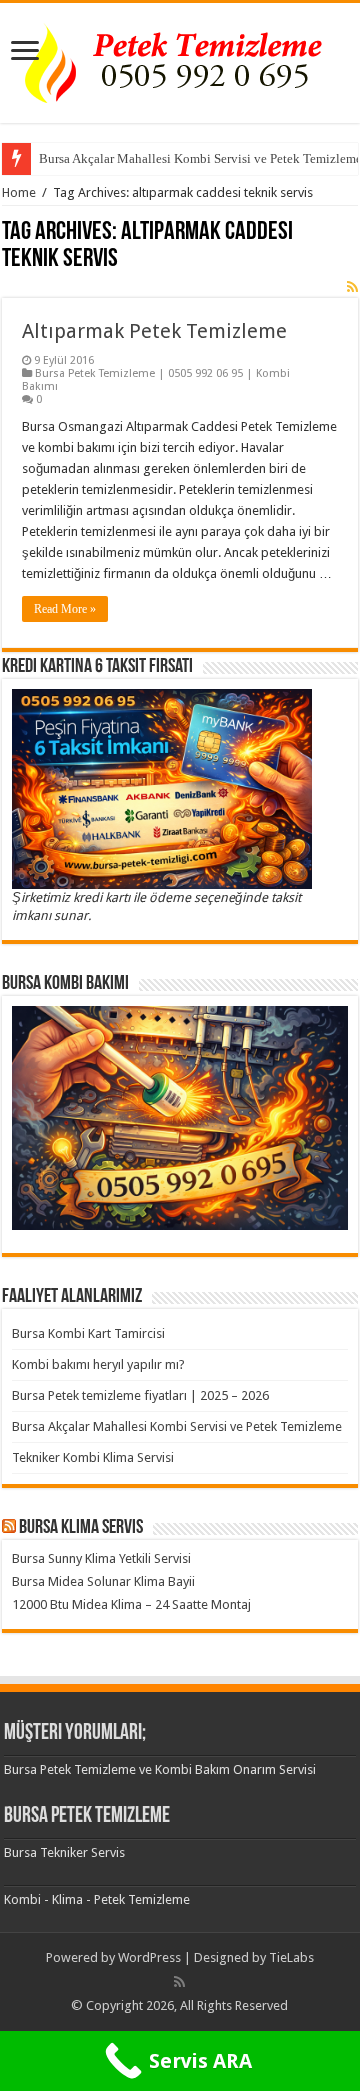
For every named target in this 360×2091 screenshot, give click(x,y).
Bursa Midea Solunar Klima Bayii (103, 1581)
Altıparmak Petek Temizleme (154, 331)
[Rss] (179, 1982)
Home (19, 192)
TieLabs (291, 1957)
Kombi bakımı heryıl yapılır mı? (98, 1364)
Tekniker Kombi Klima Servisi (93, 1457)
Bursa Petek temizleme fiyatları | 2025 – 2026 (140, 1395)
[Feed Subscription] (352, 287)
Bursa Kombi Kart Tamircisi (88, 1333)
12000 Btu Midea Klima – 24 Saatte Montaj (131, 1604)
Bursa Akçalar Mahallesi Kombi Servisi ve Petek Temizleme (177, 1426)
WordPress (149, 1957)
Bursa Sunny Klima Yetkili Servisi (101, 1558)
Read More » (65, 609)
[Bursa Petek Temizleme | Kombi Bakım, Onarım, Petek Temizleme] (180, 59)
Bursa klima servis (81, 1528)
